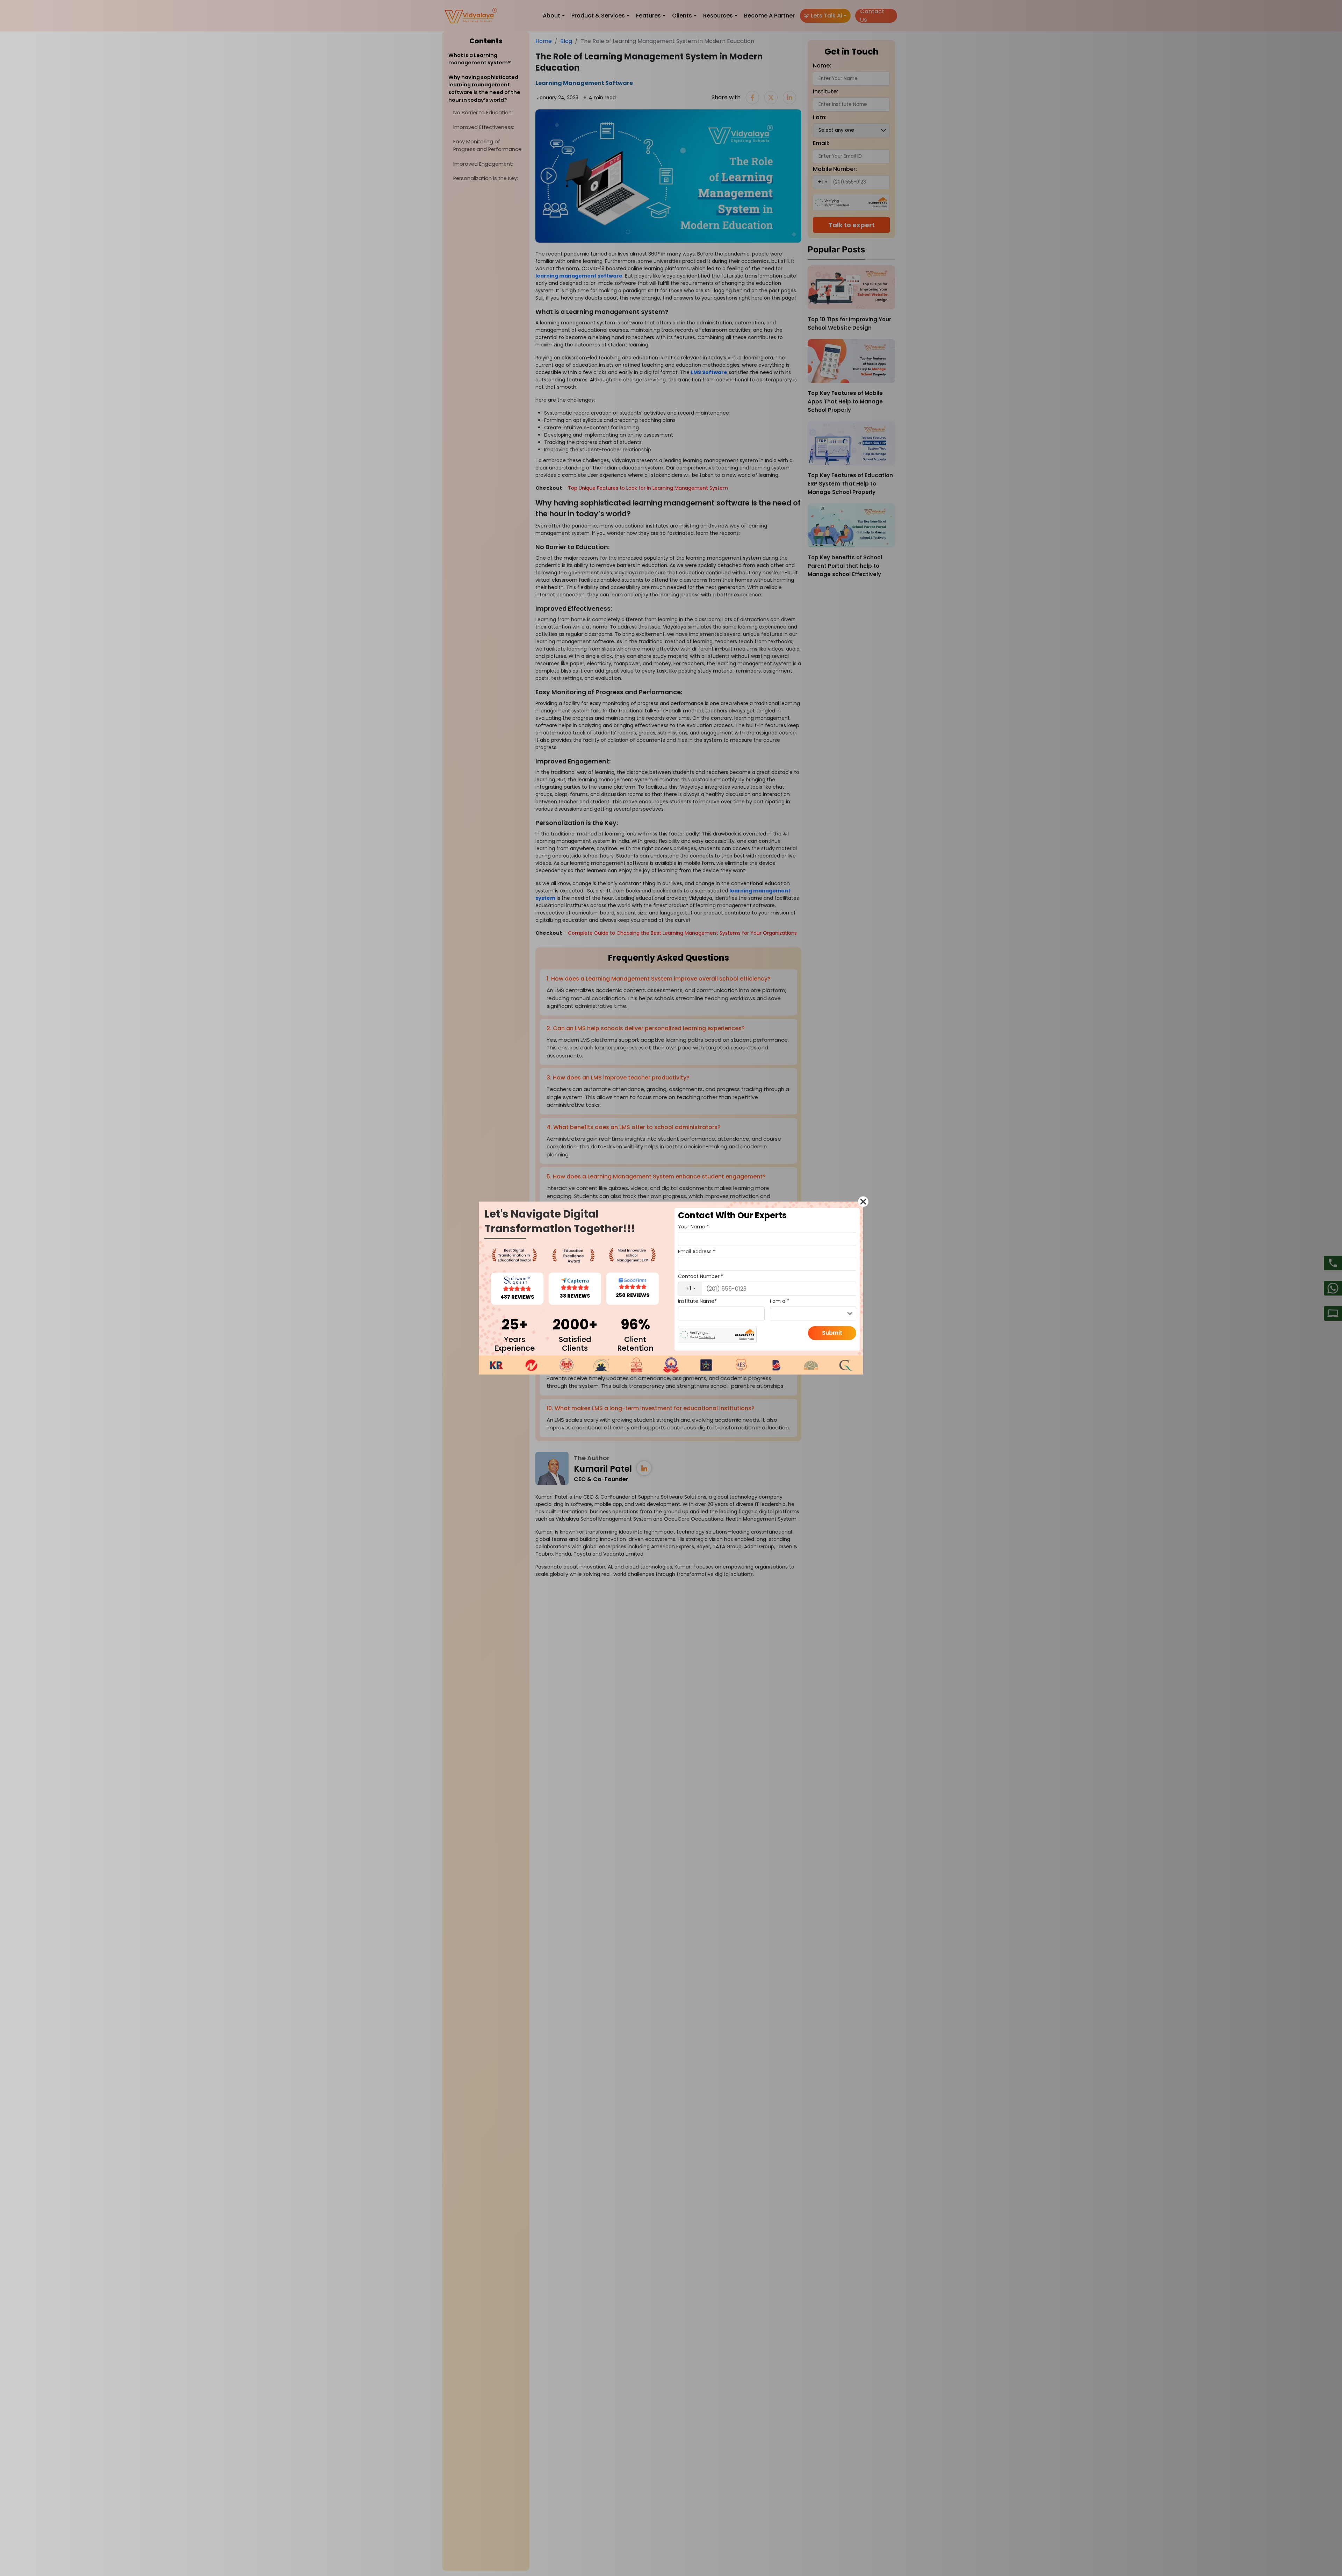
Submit (832, 1333)
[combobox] (690, 1289)
